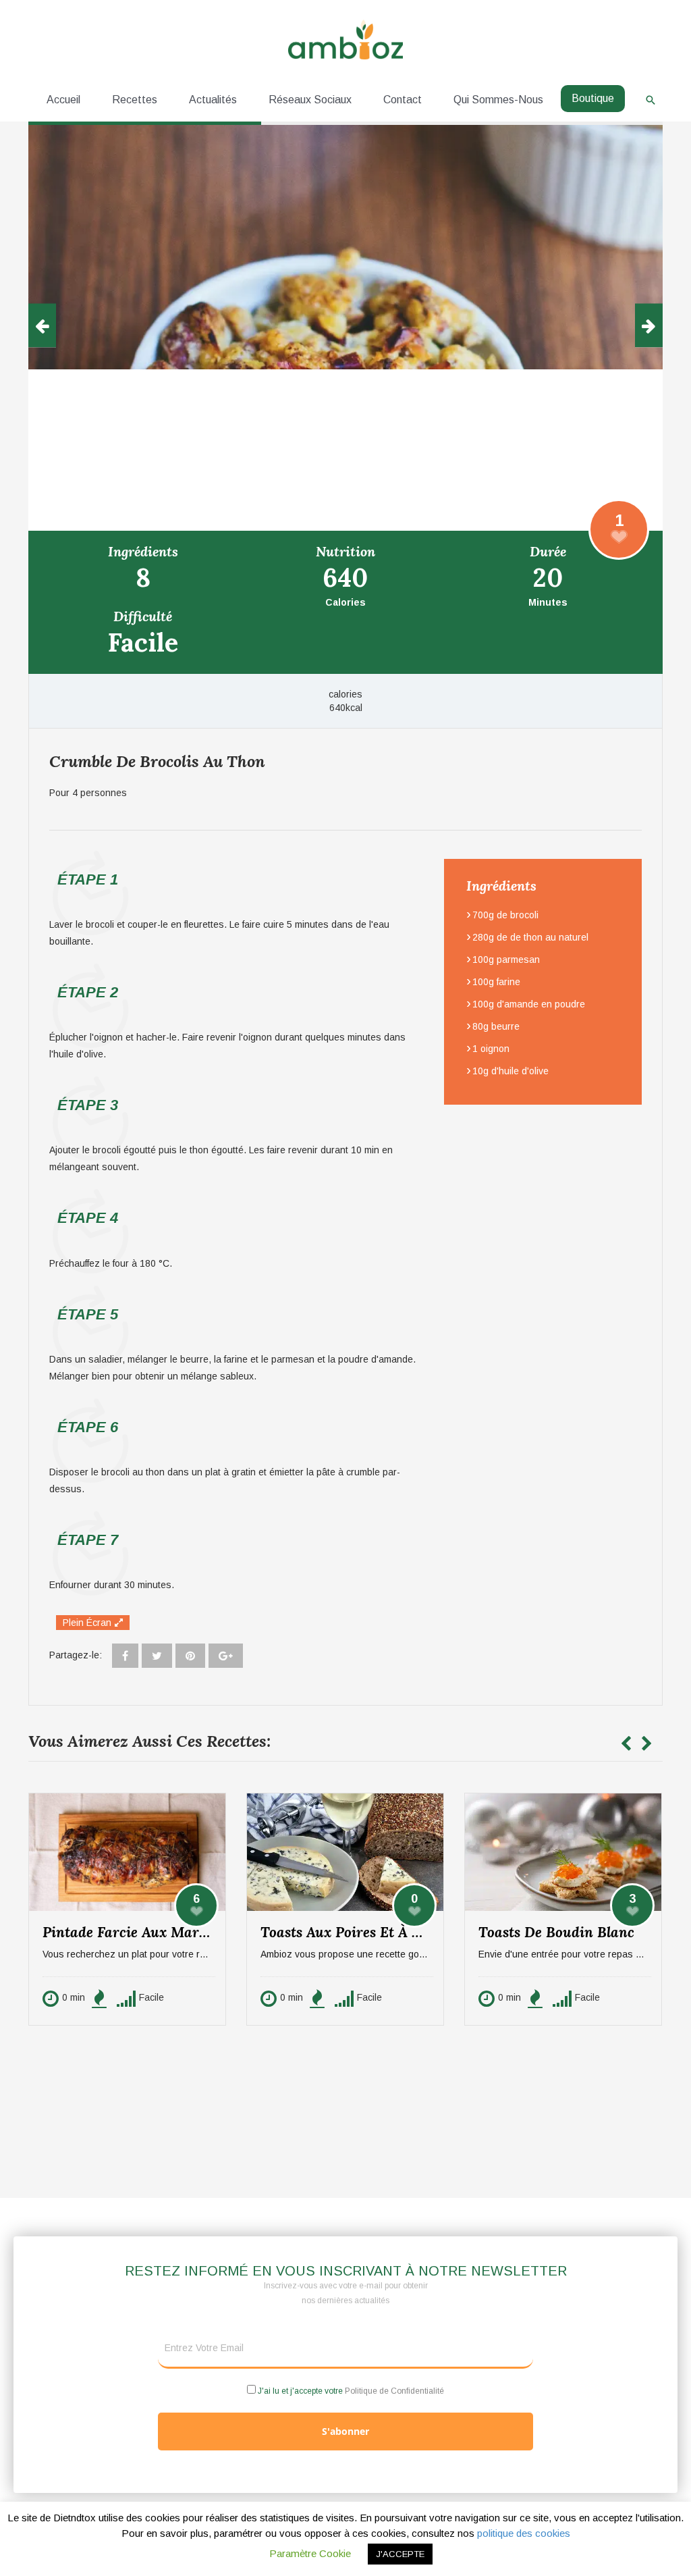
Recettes (135, 100)
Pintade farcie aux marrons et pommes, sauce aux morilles (134, 1932)
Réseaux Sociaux (310, 100)
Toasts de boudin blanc (556, 1932)
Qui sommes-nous (498, 100)
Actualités (213, 100)
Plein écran (87, 1623)
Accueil (63, 100)
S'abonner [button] (345, 2431)
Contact (403, 100)
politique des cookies (524, 2533)
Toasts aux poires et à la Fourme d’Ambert (352, 1932)
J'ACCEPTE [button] (400, 2554)
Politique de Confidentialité (394, 2391)
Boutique (593, 98)
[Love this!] (619, 529)
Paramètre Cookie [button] (310, 2553)
